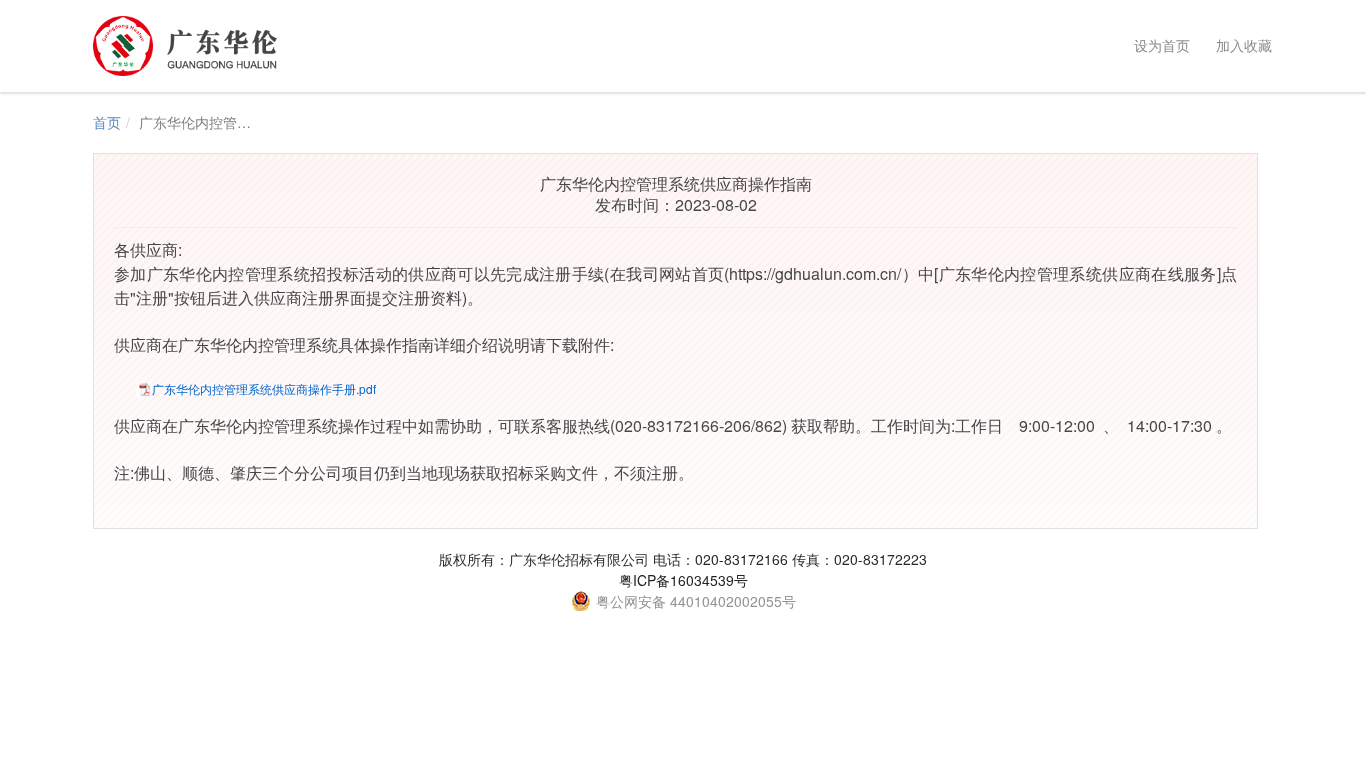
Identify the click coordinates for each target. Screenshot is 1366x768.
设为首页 (1158, 45)
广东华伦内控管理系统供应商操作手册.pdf (264, 388)
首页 (107, 122)
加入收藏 (1240, 45)
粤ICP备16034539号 (683, 580)
